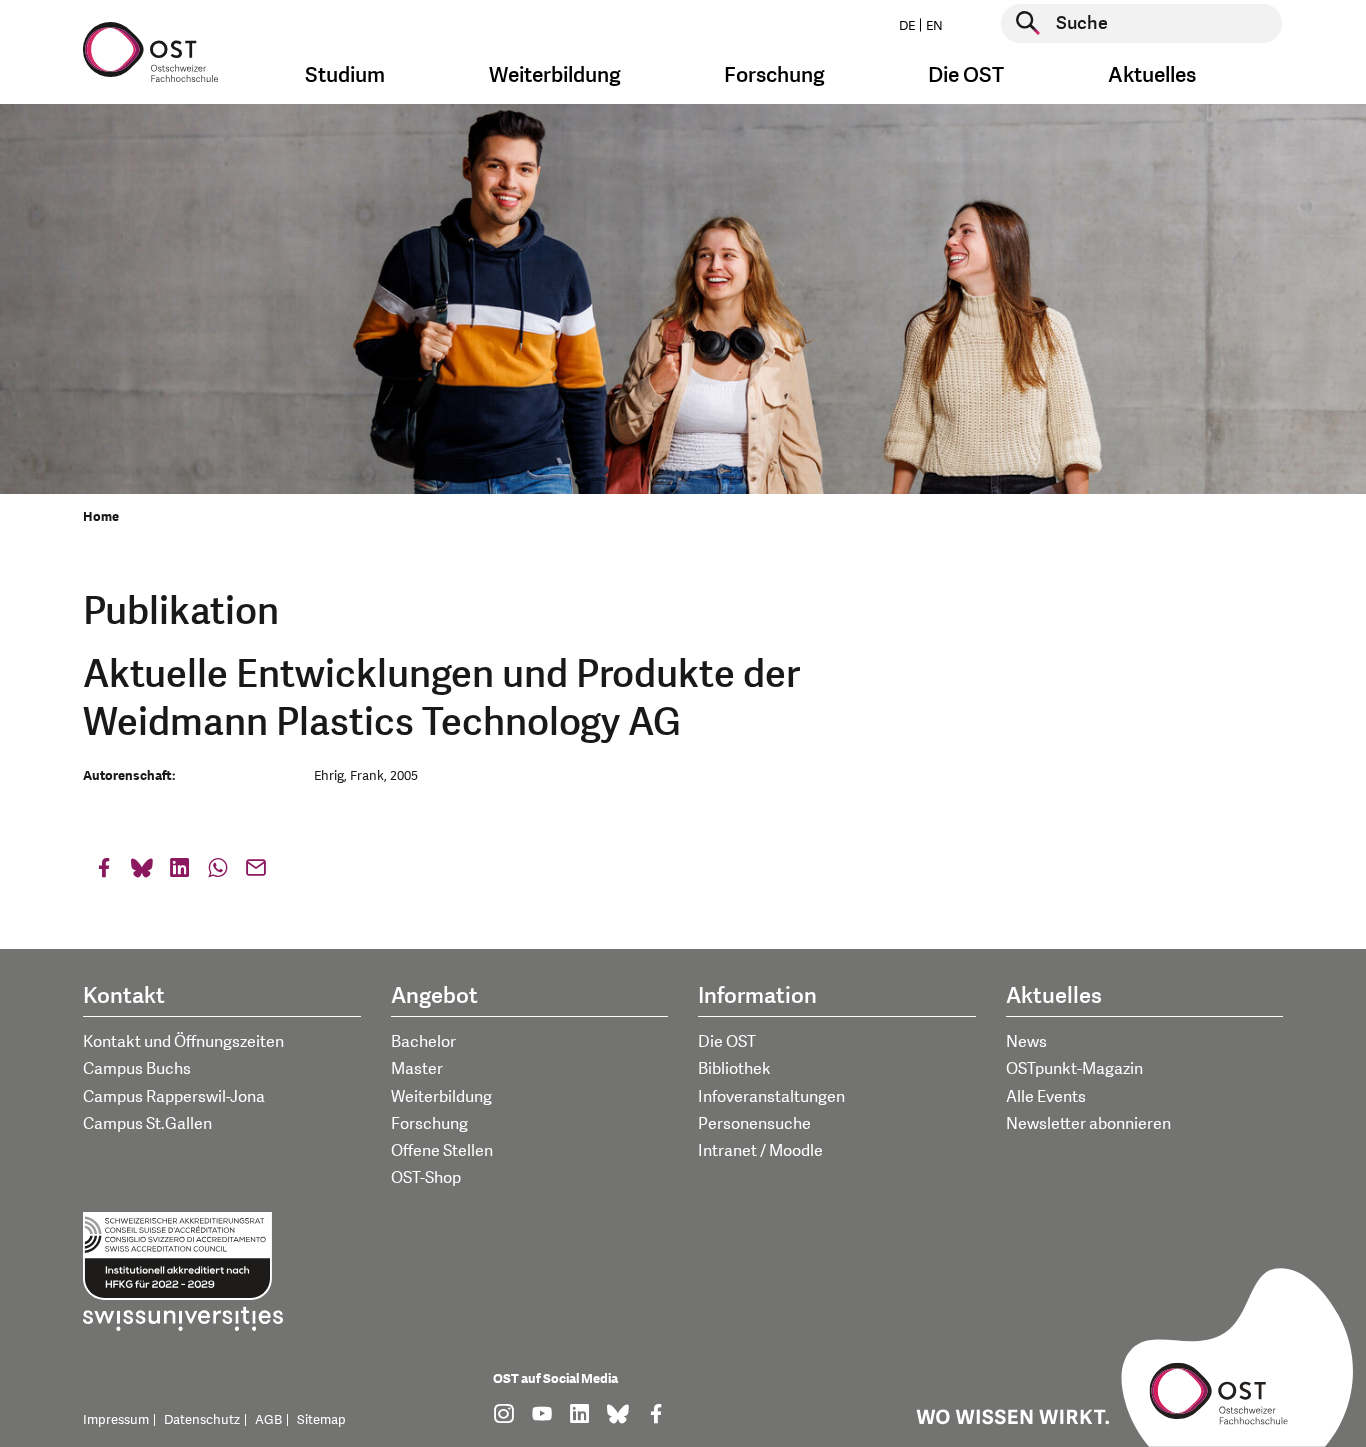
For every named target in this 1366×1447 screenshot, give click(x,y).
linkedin (180, 872)
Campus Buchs (137, 1069)
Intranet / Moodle (760, 1151)
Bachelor (423, 1042)
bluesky (142, 872)
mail (256, 872)
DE (907, 26)
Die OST (727, 1042)
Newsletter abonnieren (1088, 1124)
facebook (104, 872)
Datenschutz (202, 1420)
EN (934, 26)
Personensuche (754, 1124)
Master (417, 1069)
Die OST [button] (966, 75)
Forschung (429, 1124)
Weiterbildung (441, 1097)
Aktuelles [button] (1152, 75)
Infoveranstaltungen (771, 1097)
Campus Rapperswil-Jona (174, 1097)
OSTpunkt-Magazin (1074, 1069)
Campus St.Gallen (147, 1124)
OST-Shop (426, 1178)
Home (101, 517)
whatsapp (218, 872)
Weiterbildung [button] (555, 75)
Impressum (116, 1420)
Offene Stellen (442, 1151)
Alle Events (1046, 1097)
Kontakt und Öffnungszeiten (183, 1042)
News (1026, 1042)
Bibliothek (734, 1069)
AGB (268, 1420)
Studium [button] (345, 75)
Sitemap (321, 1420)
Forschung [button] (774, 75)
